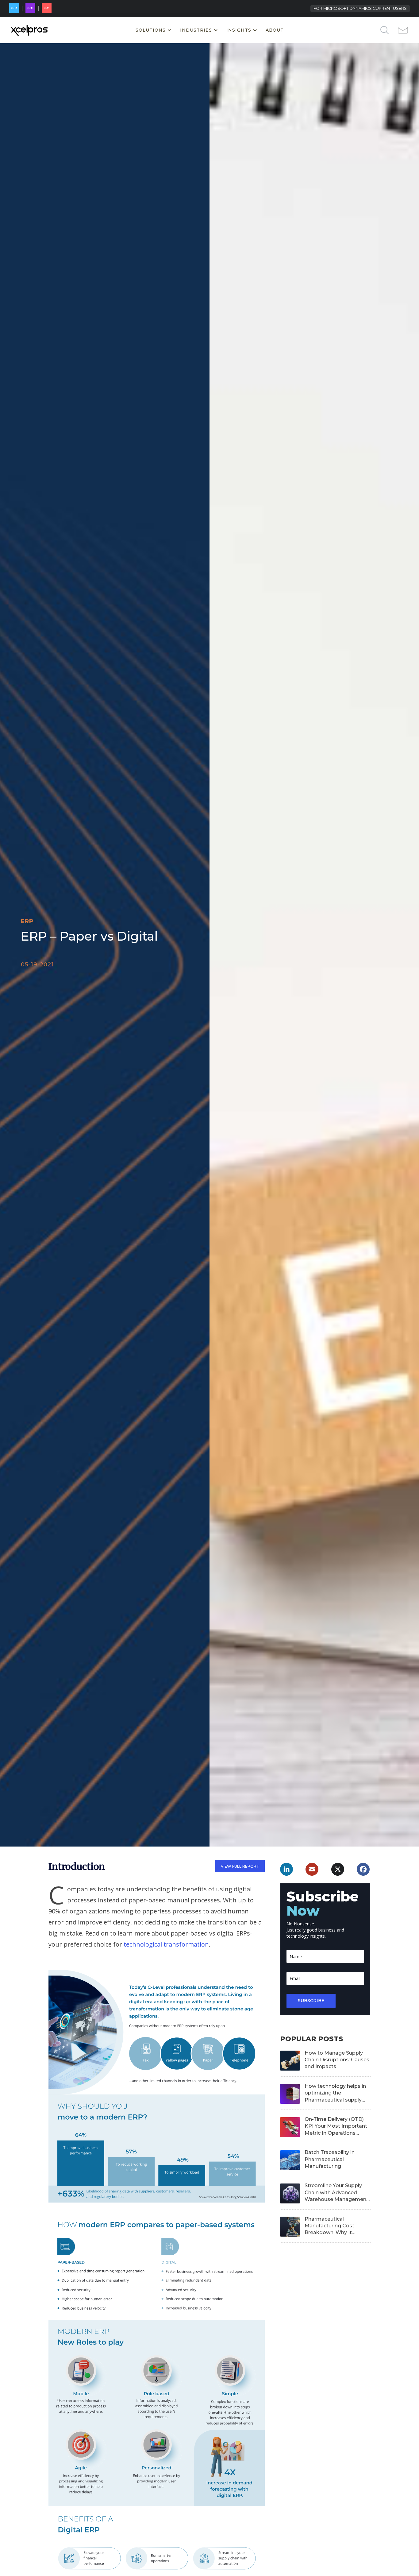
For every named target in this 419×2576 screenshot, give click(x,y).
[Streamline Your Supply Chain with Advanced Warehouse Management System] (289, 2193)
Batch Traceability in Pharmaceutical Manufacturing (330, 2159)
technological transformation (166, 1944)
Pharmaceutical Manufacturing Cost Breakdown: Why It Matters (329, 2226)
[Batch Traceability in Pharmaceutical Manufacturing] (289, 2159)
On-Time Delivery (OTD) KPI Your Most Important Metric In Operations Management (336, 2126)
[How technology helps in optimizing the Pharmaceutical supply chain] (289, 2093)
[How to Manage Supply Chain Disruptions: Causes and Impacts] (289, 2060)
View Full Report (240, 1866)
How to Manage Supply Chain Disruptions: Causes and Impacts (337, 2060)
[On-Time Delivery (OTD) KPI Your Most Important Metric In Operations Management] (289, 2126)
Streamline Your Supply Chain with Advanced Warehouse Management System (336, 2193)
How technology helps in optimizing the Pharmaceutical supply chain (335, 2093)
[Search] (375, 30)
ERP (27, 921)
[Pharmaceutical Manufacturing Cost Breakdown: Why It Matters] (289, 2226)
